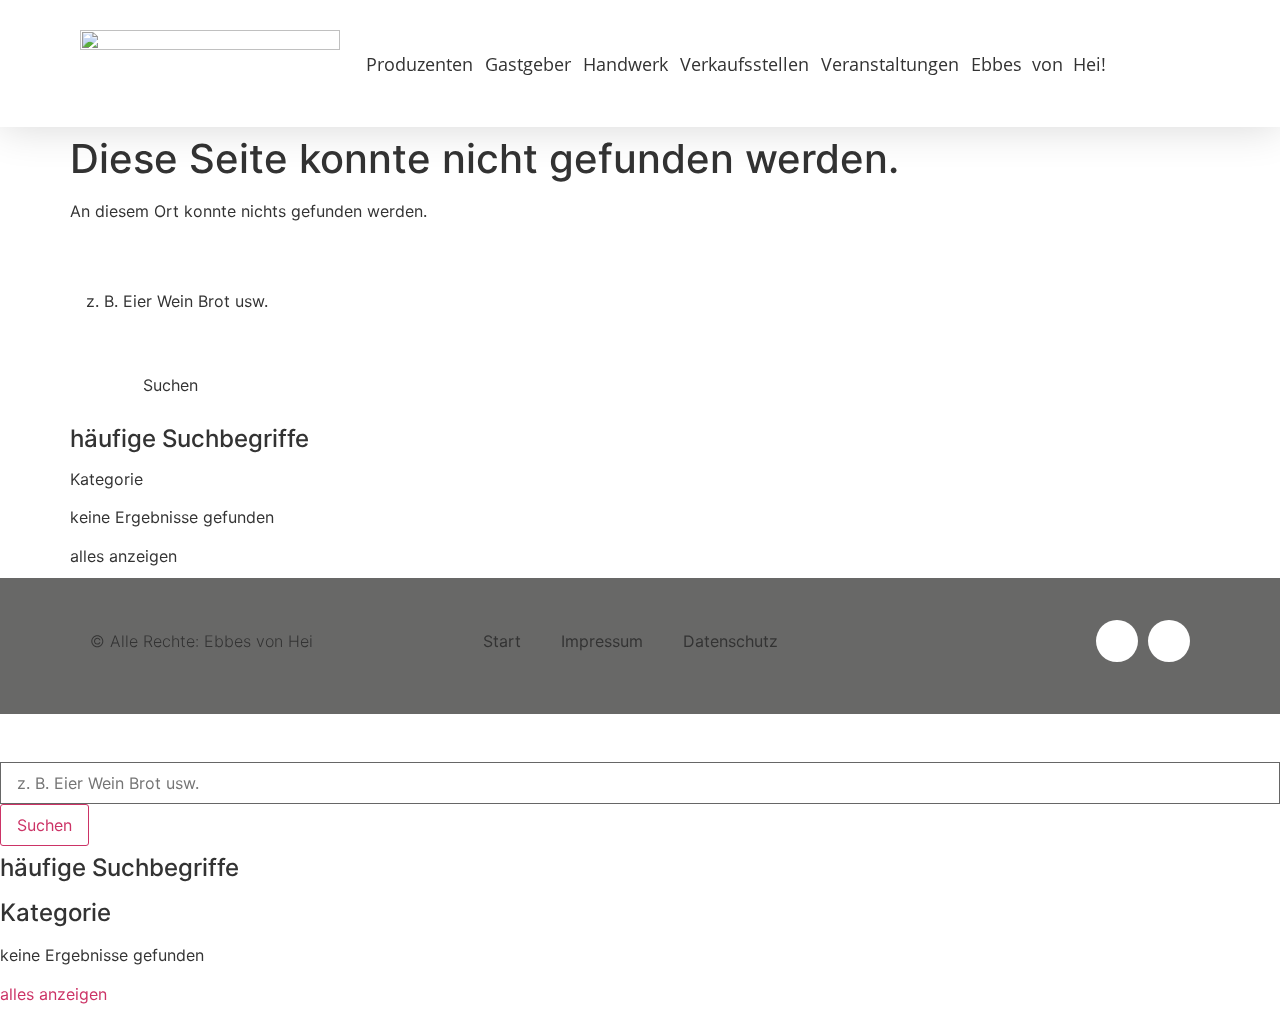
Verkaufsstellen (744, 64)
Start (502, 641)
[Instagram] (1117, 641)
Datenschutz (730, 641)
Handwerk (625, 64)
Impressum (602, 641)
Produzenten (419, 64)
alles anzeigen (123, 556)
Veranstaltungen (890, 64)
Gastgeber (528, 64)
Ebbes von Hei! (1038, 64)
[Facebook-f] (1169, 641)
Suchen (170, 385)
